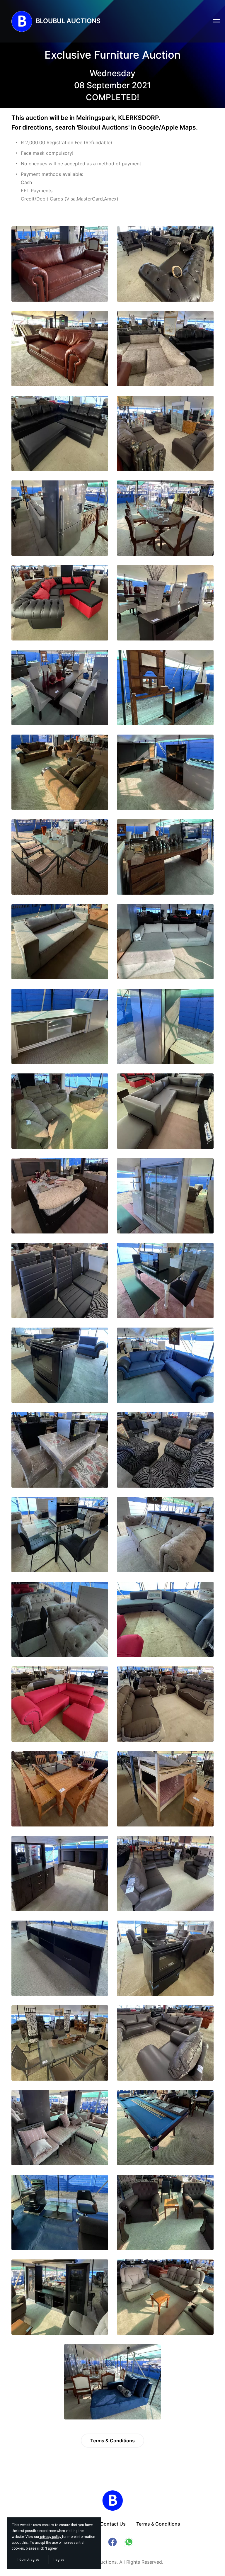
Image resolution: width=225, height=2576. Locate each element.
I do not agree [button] (28, 2560)
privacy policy (51, 2537)
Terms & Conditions (112, 2441)
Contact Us (113, 2524)
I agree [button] (59, 2560)
